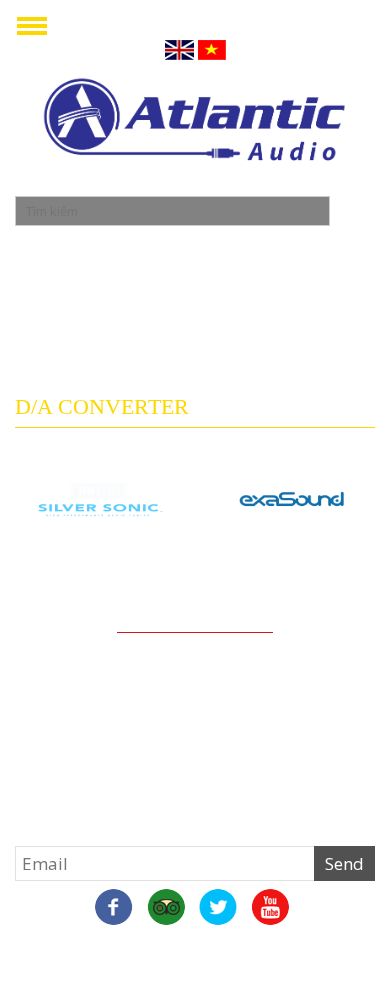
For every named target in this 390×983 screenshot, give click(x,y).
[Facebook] (114, 909)
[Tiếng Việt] (212, 48)
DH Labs (98, 563)
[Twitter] (218, 909)
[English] (179, 48)
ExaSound (292, 563)
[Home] (195, 122)
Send (344, 863)
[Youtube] (270, 909)
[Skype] (166, 909)
